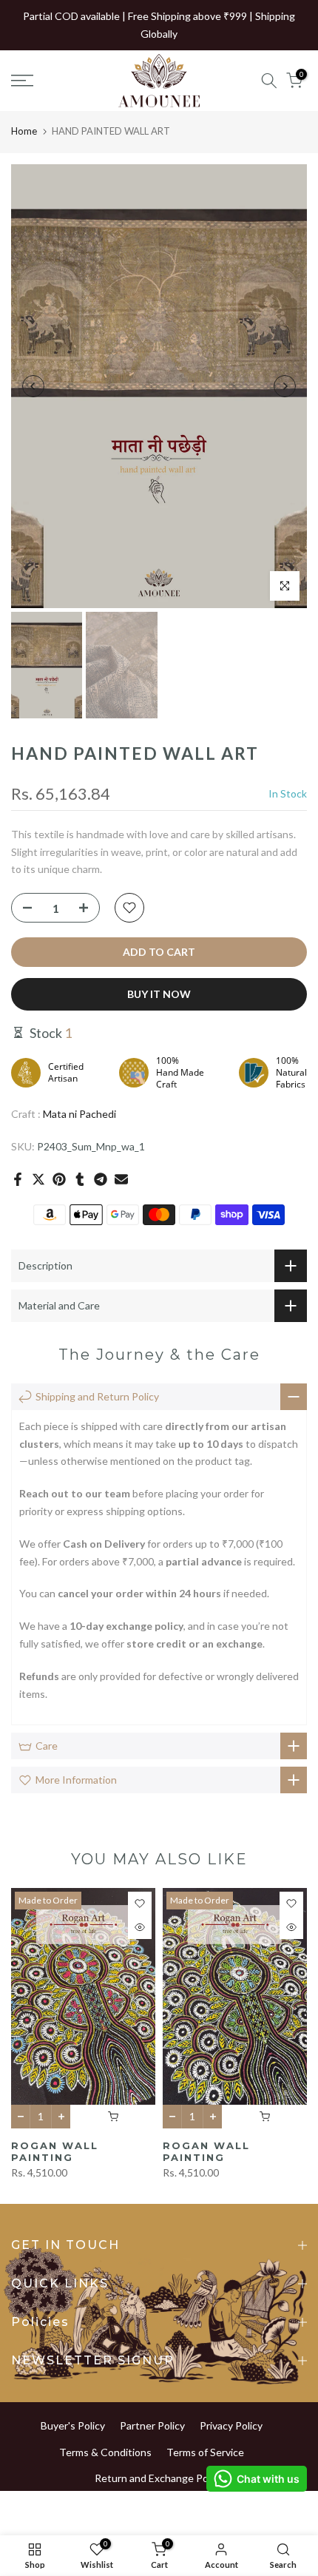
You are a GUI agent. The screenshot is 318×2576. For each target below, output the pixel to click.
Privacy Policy (231, 2425)
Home (24, 131)
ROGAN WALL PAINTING (55, 2152)
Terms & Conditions (105, 2452)
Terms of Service (205, 2452)
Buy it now (159, 994)
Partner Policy (152, 2425)
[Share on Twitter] (38, 1179)
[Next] (285, 386)
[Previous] (33, 386)
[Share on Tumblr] (80, 1179)
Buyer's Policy (73, 2425)
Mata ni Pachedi (79, 1114)
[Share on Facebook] (18, 1179)
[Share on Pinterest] (59, 1179)
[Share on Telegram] (101, 1179)
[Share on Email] (121, 1179)
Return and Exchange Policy (159, 2478)
